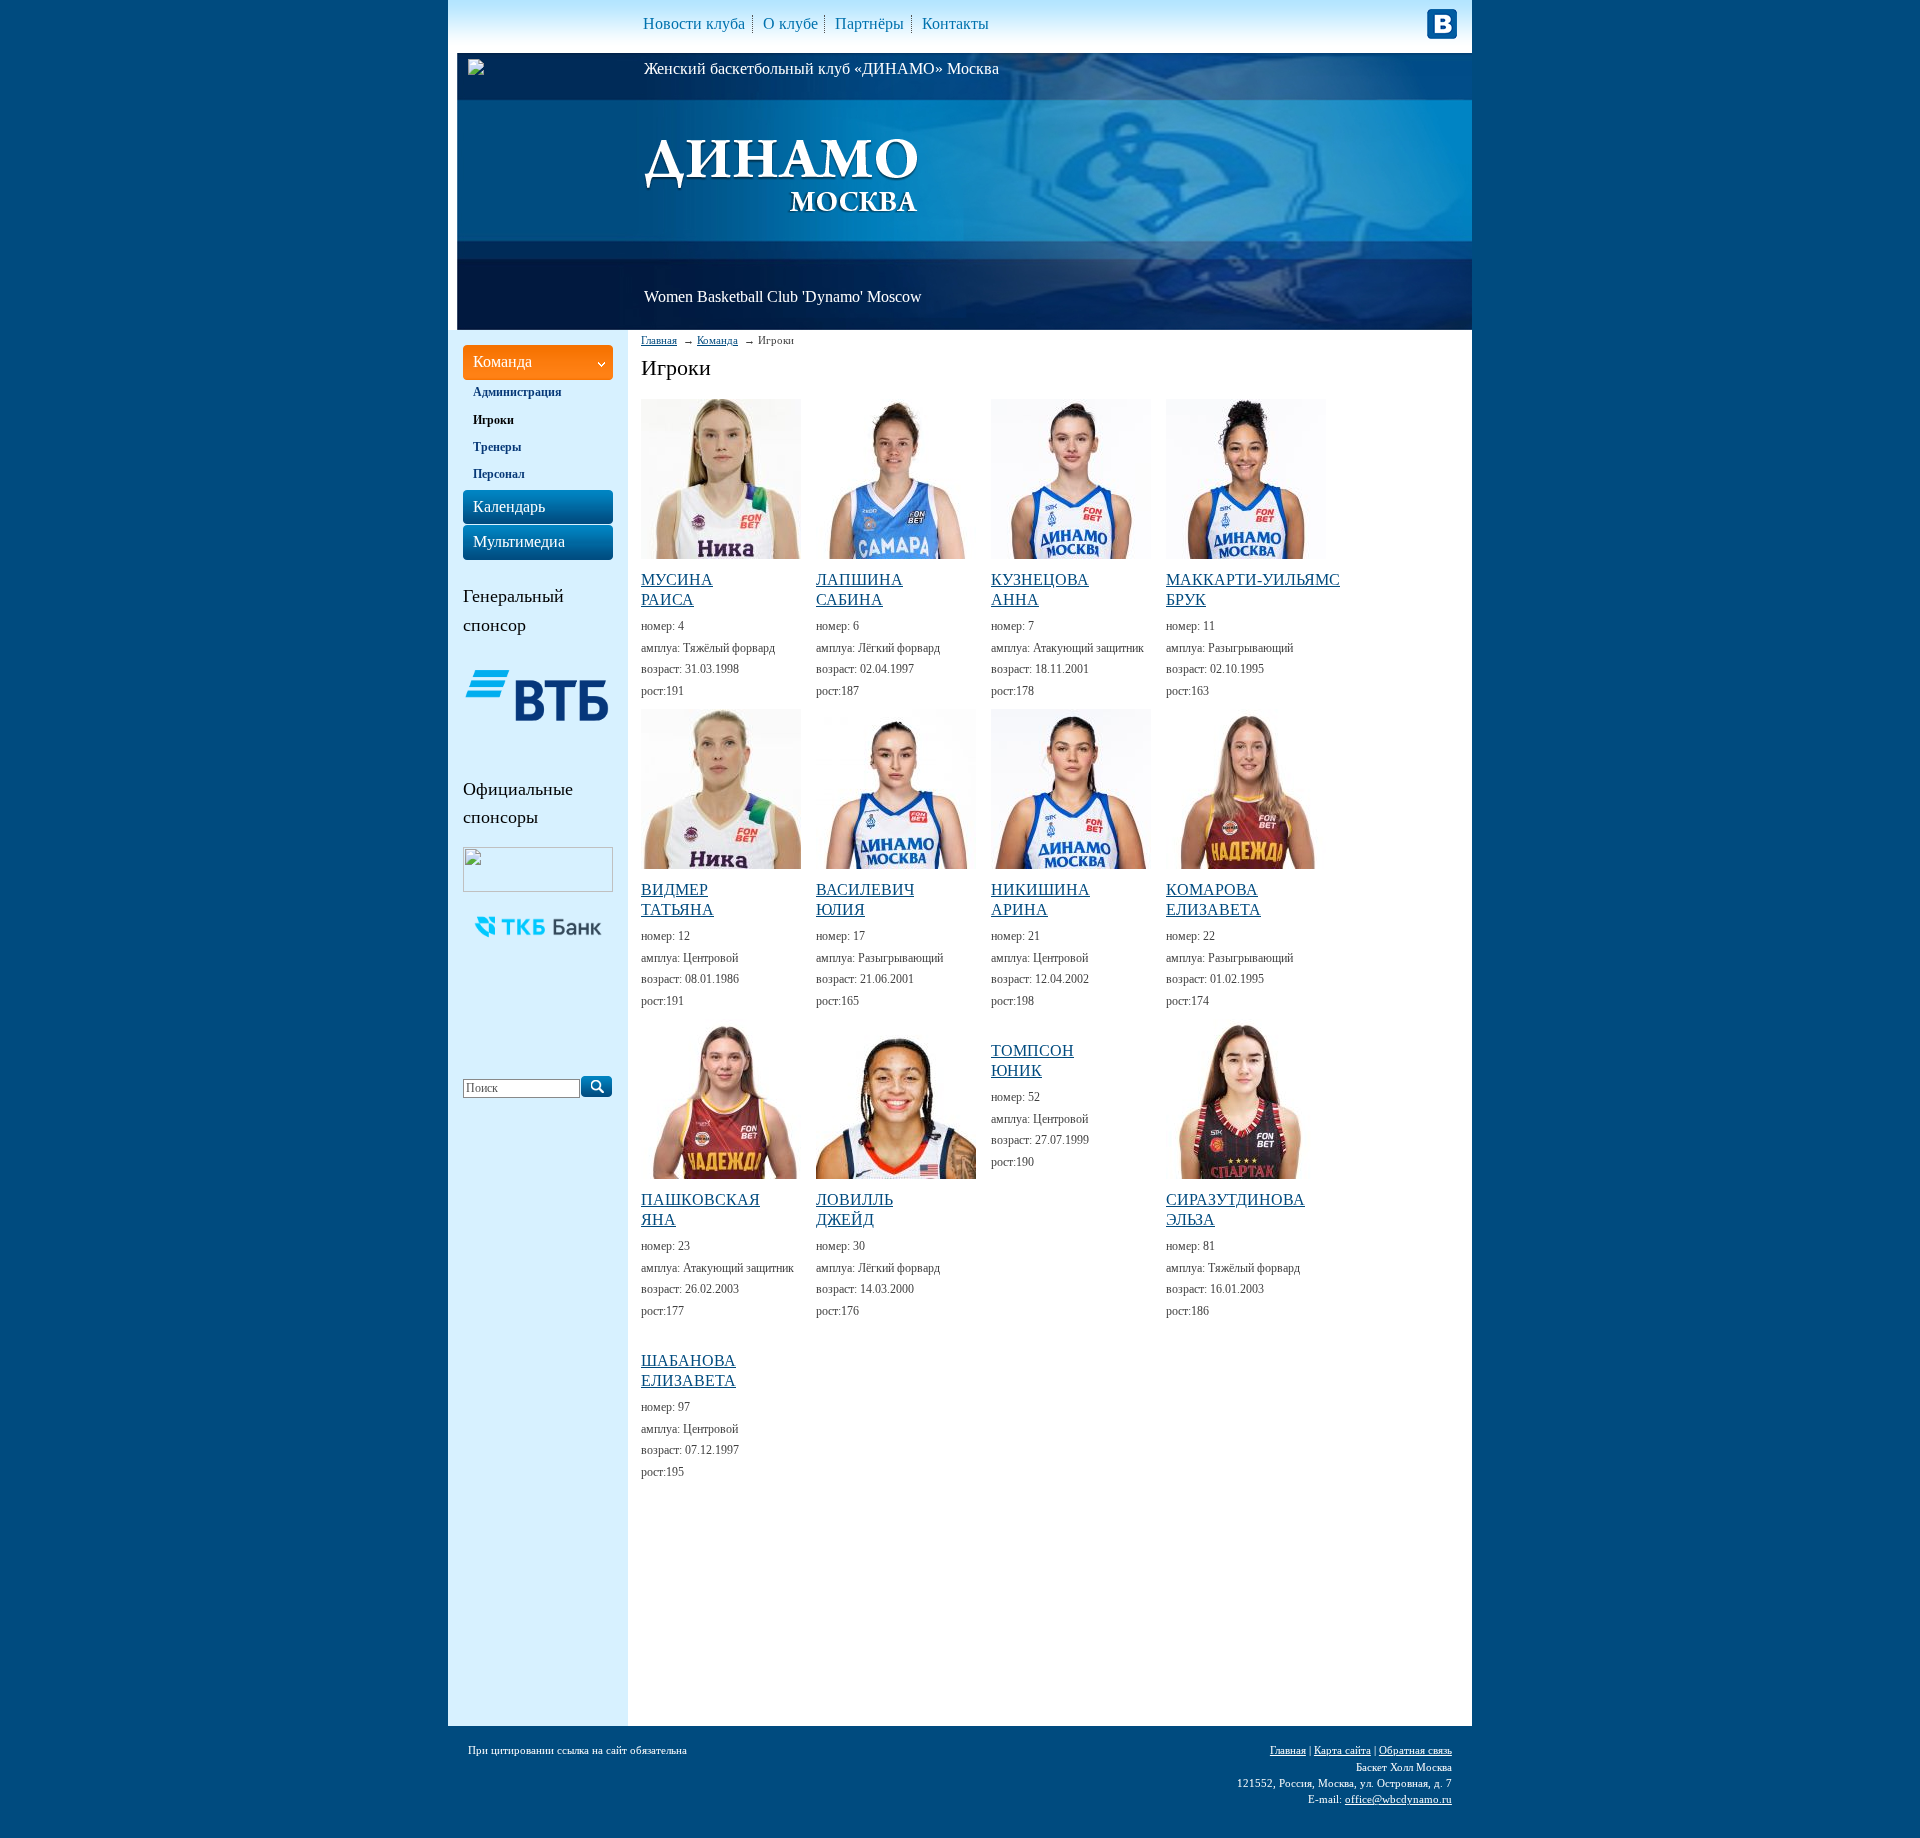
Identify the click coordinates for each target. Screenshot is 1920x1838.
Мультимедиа (519, 541)
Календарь (509, 506)
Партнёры (869, 23)
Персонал (499, 474)
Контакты (955, 23)
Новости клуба (694, 23)
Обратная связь (1415, 1750)
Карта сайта (1342, 1750)
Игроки (493, 420)
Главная (659, 340)
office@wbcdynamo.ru (1398, 1799)
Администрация (517, 392)
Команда (717, 340)
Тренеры (497, 447)
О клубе (790, 23)
